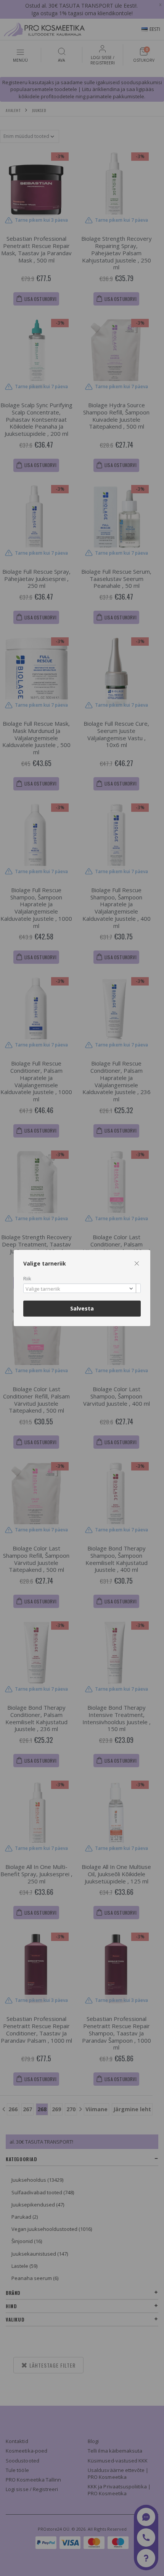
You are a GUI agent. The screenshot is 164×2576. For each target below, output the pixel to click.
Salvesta (82, 1308)
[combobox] (82, 1288)
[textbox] (80, 1289)
